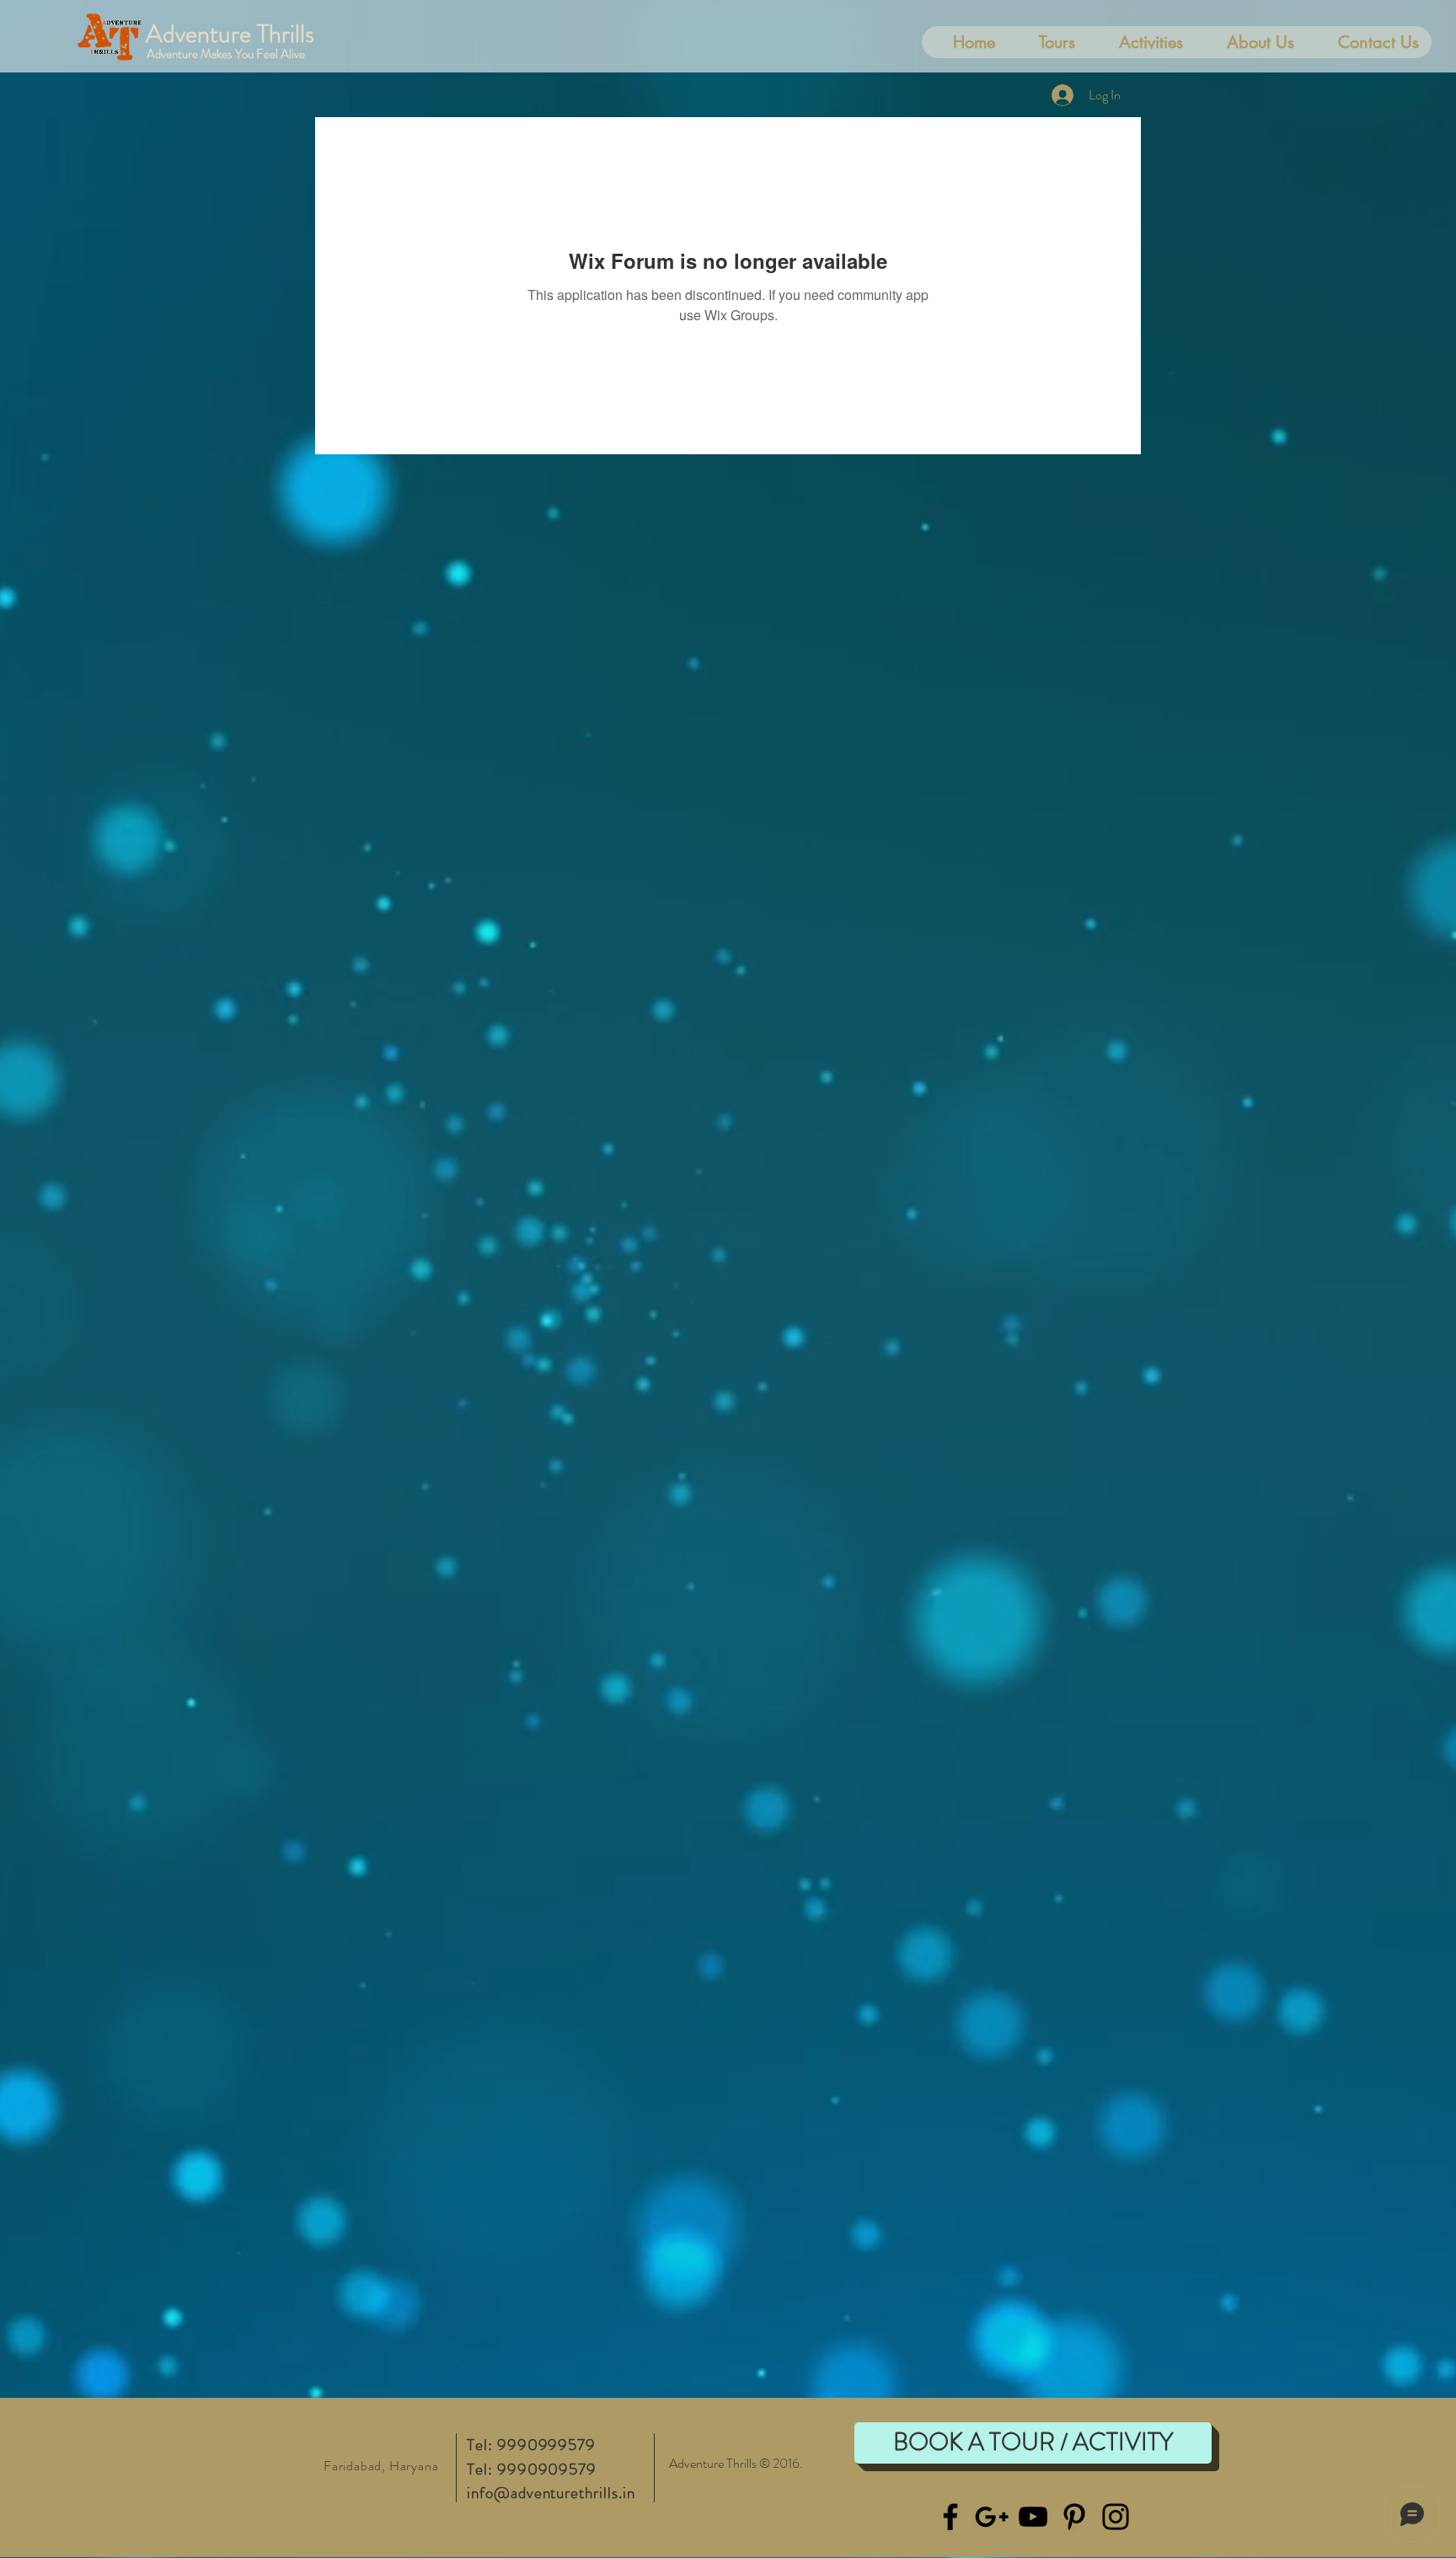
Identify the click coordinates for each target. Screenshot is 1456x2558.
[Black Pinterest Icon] (1074, 2517)
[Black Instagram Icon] (1116, 2517)
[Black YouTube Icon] (1033, 2517)
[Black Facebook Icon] (950, 2517)
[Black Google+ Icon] (992, 2517)
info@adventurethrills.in (551, 2493)
